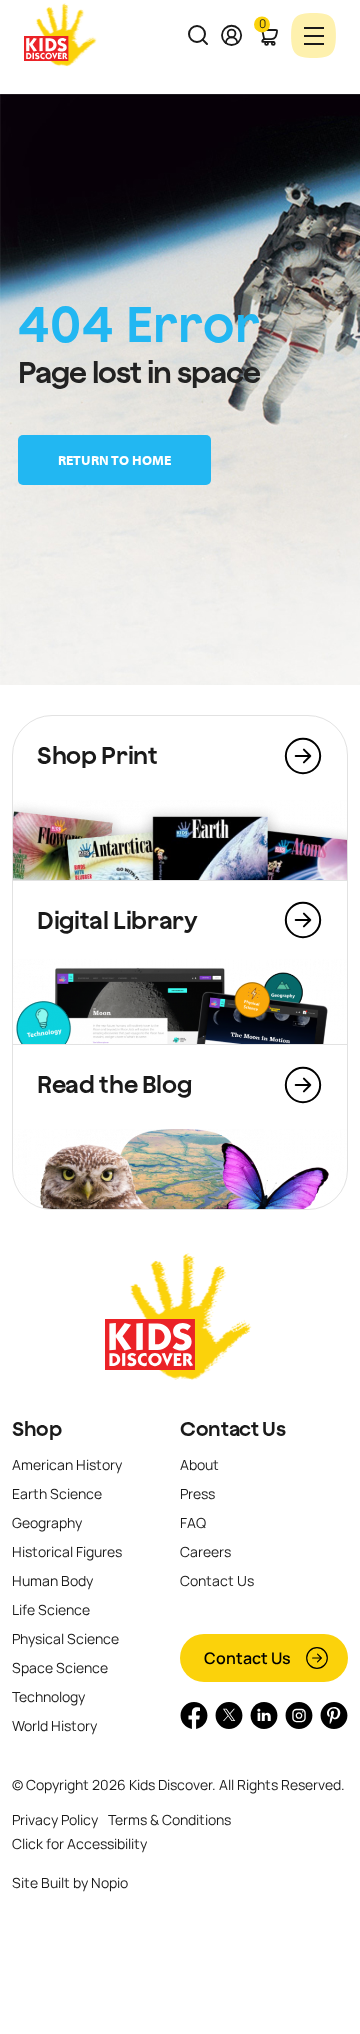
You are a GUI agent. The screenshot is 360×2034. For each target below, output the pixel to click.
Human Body (52, 1580)
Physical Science (65, 1638)
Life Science (51, 1609)
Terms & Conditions (169, 1819)
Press (197, 1493)
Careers (205, 1551)
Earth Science (57, 1493)
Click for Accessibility (79, 1843)
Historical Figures (67, 1551)
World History (54, 1725)
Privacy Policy (55, 1819)
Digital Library (117, 920)
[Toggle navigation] (313, 35)
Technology (48, 1696)
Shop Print (97, 755)
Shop (37, 1429)
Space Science (60, 1667)
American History (67, 1464)
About (199, 1464)
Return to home (114, 460)
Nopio (109, 1882)
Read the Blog (114, 1084)
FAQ (193, 1522)
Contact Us (232, 1429)
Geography (47, 1522)
